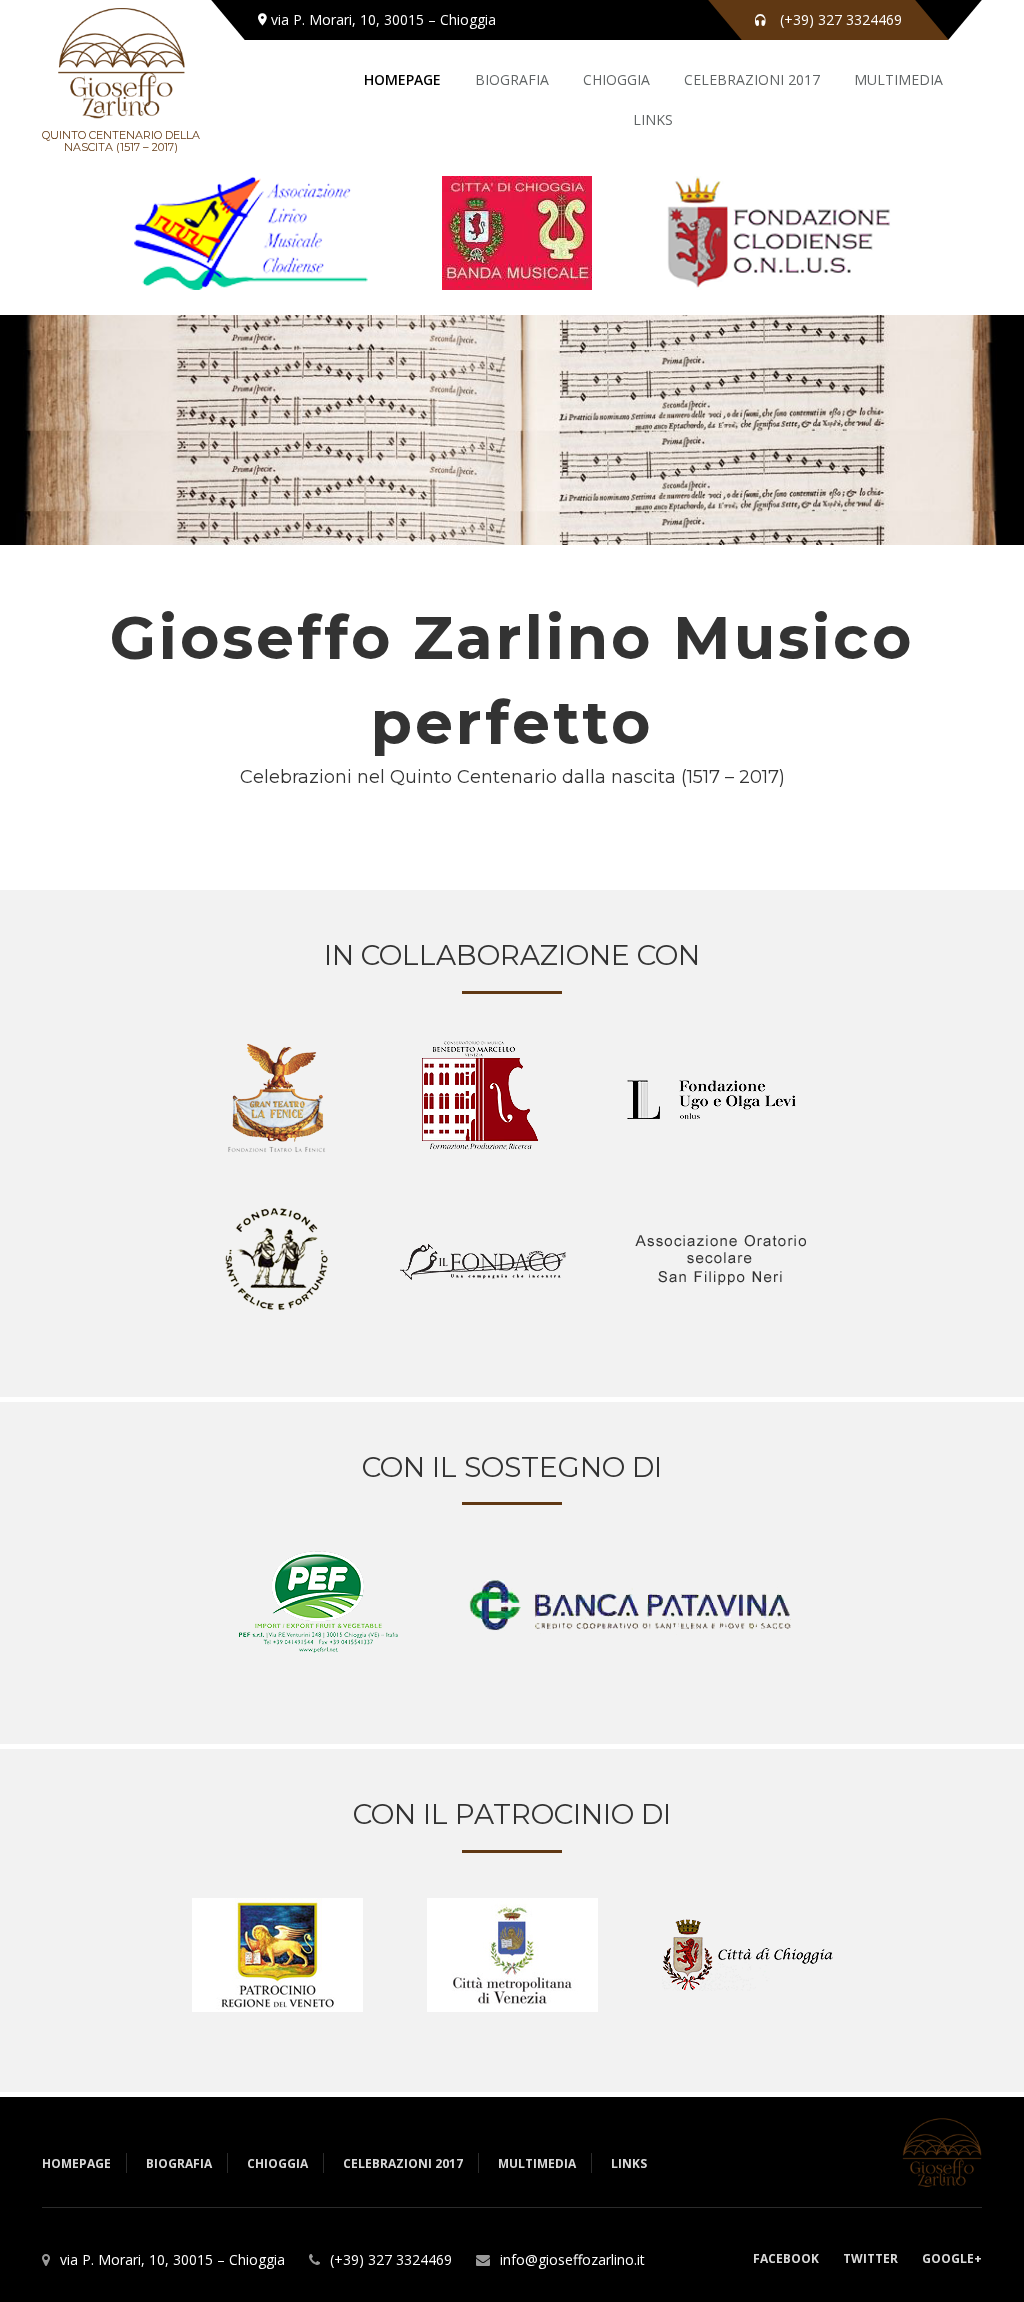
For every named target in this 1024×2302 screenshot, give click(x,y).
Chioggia (616, 79)
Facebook (786, 2258)
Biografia (512, 79)
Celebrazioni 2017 (752, 79)
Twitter (870, 2258)
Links (653, 119)
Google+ (952, 2258)
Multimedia (898, 79)
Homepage (402, 79)
